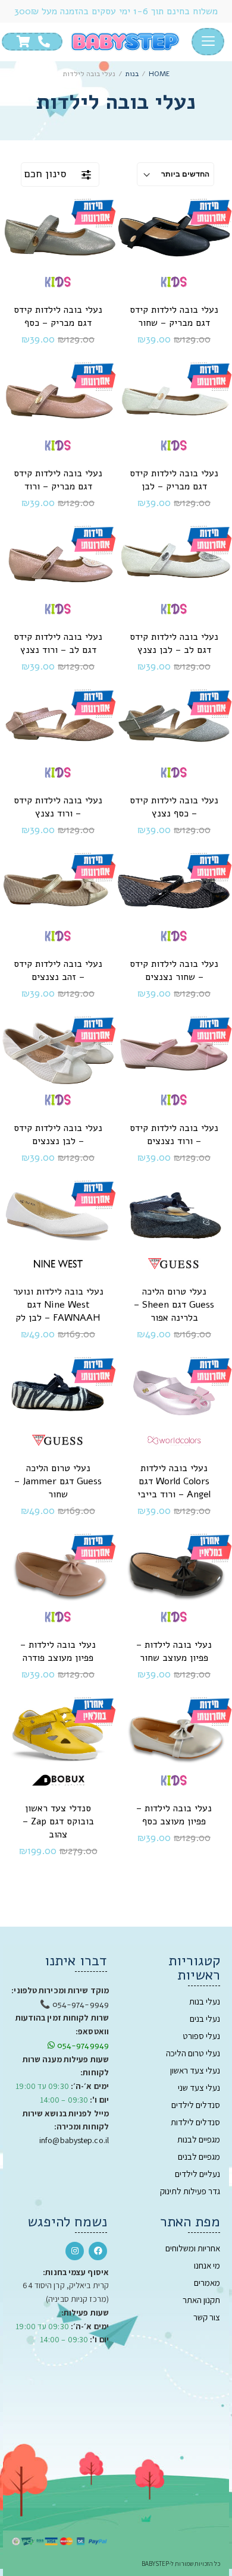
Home (159, 74)
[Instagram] (75, 2251)
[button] (208, 42)
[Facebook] (98, 2251)
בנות (132, 74)
